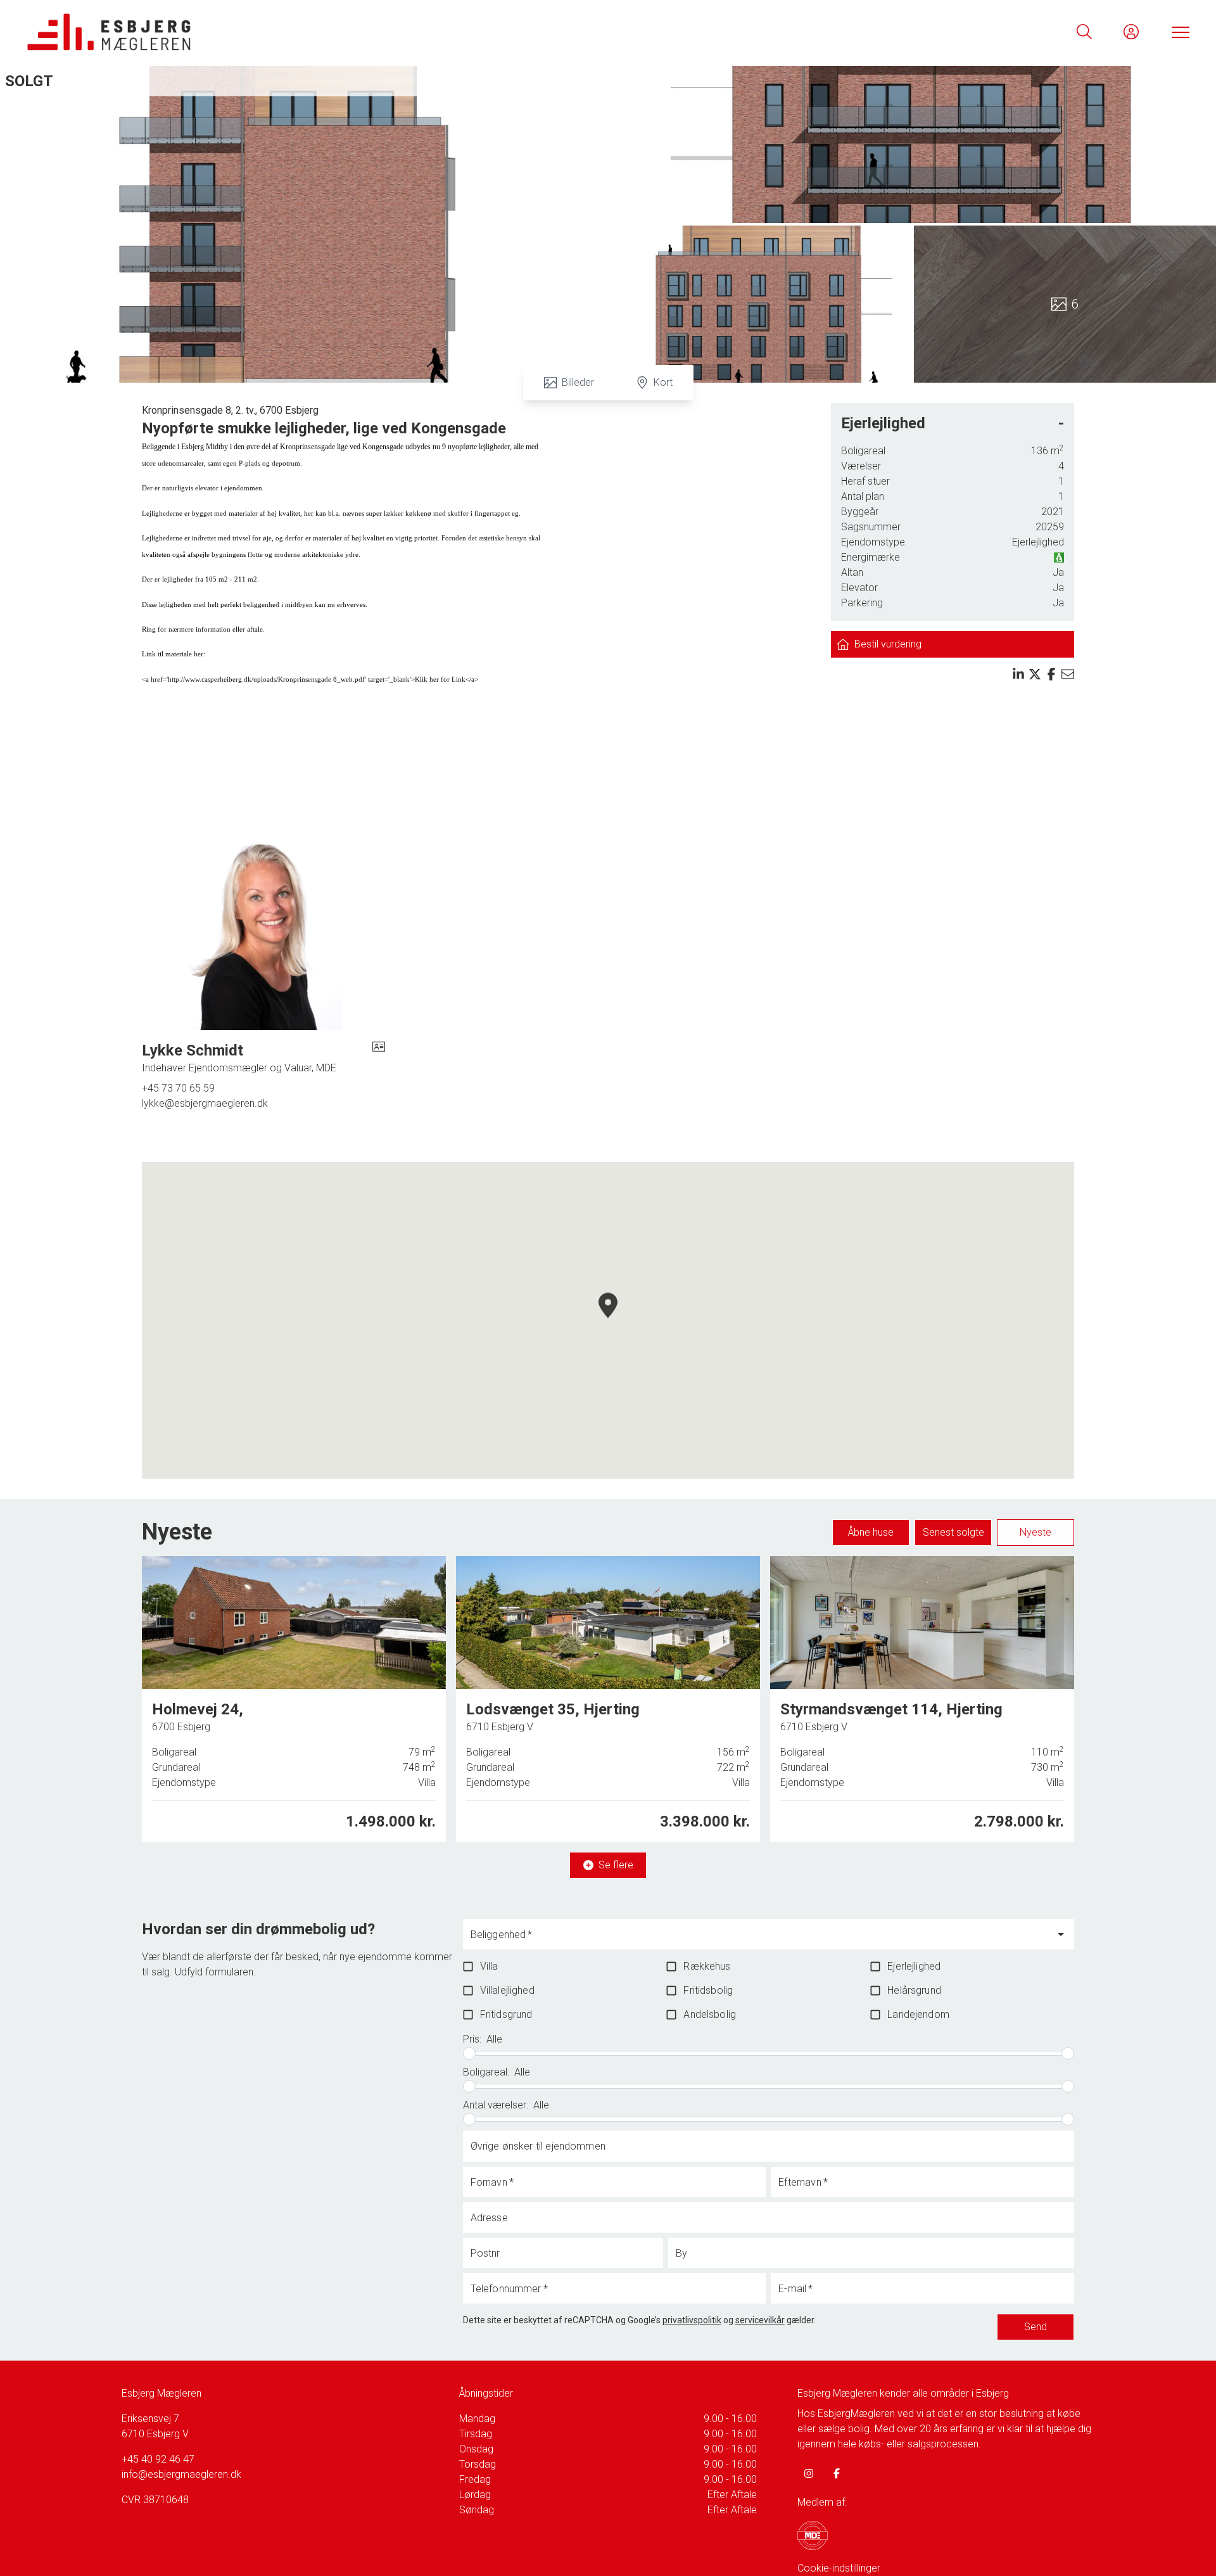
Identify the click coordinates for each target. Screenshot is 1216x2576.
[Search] (1084, 32)
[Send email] (1068, 674)
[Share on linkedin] (1018, 674)
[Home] (317, 32)
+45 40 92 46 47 (158, 2459)
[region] (608, 1320)
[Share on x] (1035, 674)
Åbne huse (871, 1532)
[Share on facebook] (1051, 674)
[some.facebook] (837, 2473)
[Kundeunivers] (1131, 32)
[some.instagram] (809, 2473)
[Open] (1061, 1934)
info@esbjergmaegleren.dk (181, 2474)
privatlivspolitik (692, 2320)
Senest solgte (953, 1532)
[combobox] (759, 1940)
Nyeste (1035, 1532)
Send (1035, 2327)
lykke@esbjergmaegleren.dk (205, 1103)
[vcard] (379, 1058)
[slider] (469, 2053)
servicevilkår (760, 2320)
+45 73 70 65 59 (178, 1088)
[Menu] (1178, 32)
